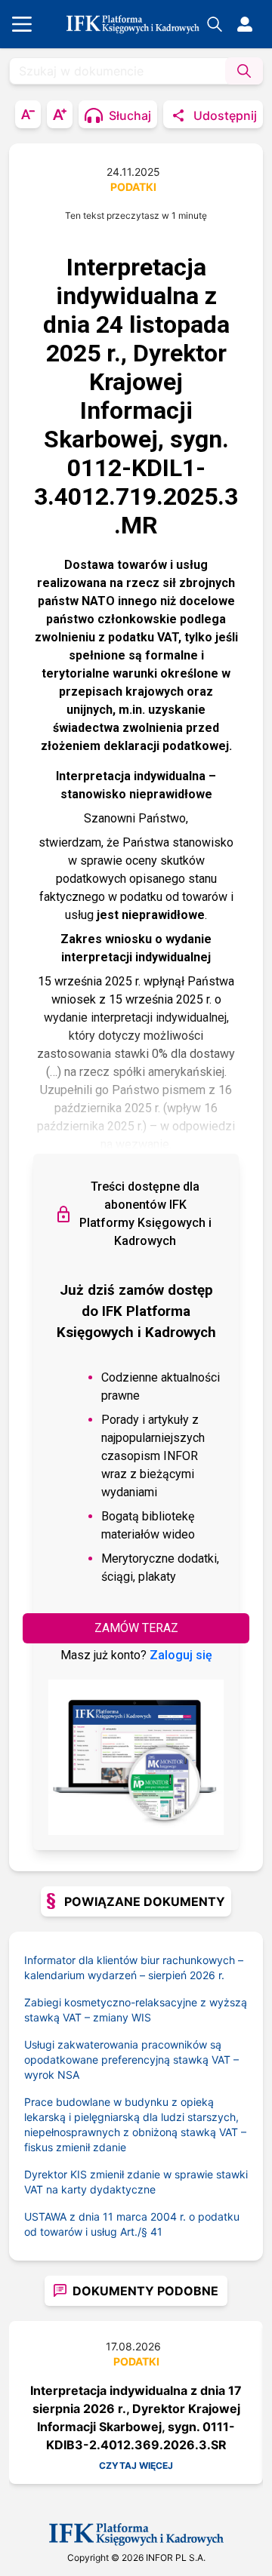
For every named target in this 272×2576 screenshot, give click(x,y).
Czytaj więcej (136, 2465)
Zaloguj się (181, 1655)
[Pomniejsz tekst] (28, 114)
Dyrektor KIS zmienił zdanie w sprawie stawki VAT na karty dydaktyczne (136, 2182)
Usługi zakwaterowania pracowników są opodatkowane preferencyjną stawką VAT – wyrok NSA (131, 2060)
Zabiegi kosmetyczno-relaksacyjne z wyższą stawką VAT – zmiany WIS (136, 2010)
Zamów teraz (136, 1628)
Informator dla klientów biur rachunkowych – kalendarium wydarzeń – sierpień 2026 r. (134, 1967)
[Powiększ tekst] (60, 114)
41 (156, 2232)
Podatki (133, 187)
